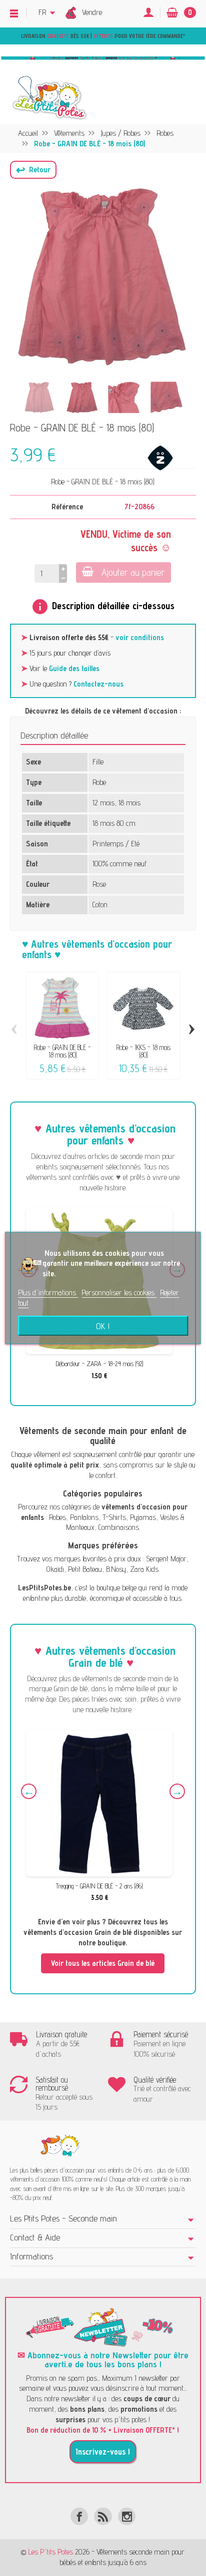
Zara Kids (144, 1569)
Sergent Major (166, 1559)
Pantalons (84, 1517)
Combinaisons (119, 1527)
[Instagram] (127, 2516)
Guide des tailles (74, 668)
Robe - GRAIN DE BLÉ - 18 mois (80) (62, 1051)
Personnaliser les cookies (119, 1292)
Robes (57, 1517)
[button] (33, 170)
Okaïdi (55, 1569)
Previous (29, 1791)
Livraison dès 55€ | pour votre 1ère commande (102, 36)
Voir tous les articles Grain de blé (103, 1963)
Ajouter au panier (133, 572)
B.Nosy (116, 1569)
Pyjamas (143, 1517)
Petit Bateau (85, 1569)
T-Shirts (114, 1517)
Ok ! (103, 1326)
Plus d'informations (48, 1292)
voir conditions (140, 637)
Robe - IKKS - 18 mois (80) (143, 1051)
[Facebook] (79, 2516)
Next (177, 1791)
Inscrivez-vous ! (103, 2452)
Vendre (92, 12)
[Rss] (103, 2516)
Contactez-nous (98, 684)
